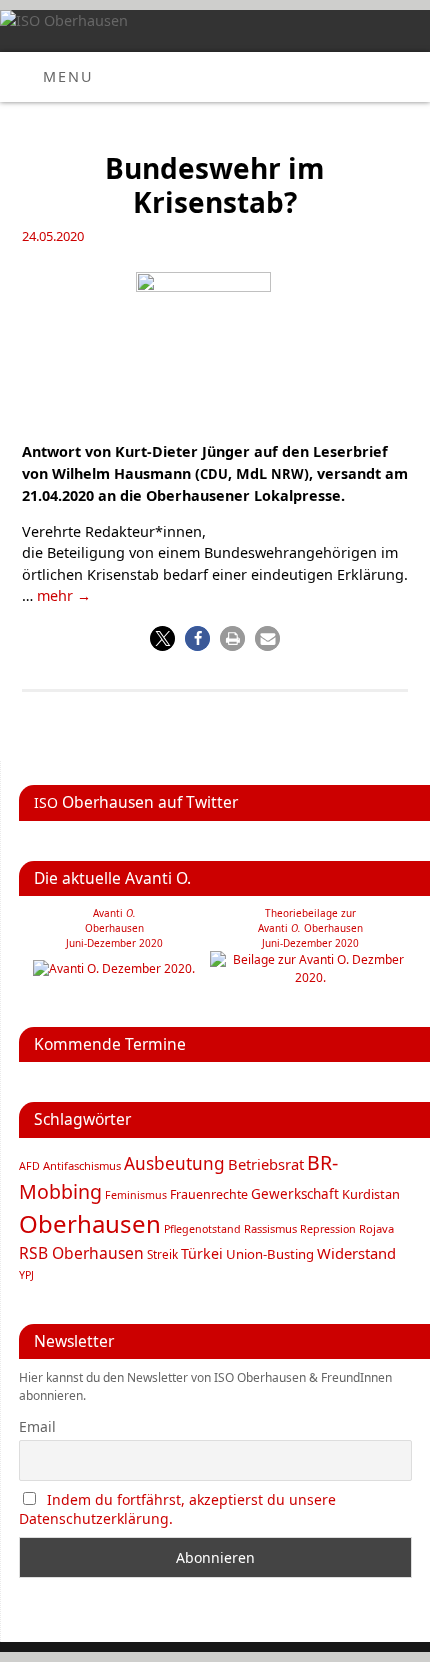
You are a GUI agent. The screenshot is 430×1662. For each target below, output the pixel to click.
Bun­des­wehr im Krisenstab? (215, 185)
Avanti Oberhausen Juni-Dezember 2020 (114, 928)
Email (37, 1426)
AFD (29, 1166)
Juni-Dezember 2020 (310, 943)
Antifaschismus (82, 1165)
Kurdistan (371, 1194)
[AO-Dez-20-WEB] (114, 968)
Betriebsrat (266, 1164)
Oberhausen (90, 1223)
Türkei (202, 1253)
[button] (162, 638)
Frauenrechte (209, 1194)
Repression (328, 1229)
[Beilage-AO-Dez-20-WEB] (311, 977)
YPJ (26, 1275)
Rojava (376, 1228)
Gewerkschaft (295, 1194)
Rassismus (270, 1228)
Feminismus (136, 1195)
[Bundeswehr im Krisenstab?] (215, 351)
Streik (162, 1254)
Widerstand (356, 1253)
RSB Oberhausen (81, 1253)
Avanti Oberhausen (310, 928)
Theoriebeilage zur (310, 913)
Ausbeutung (174, 1163)
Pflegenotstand (202, 1229)
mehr (64, 595)
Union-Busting (270, 1254)
